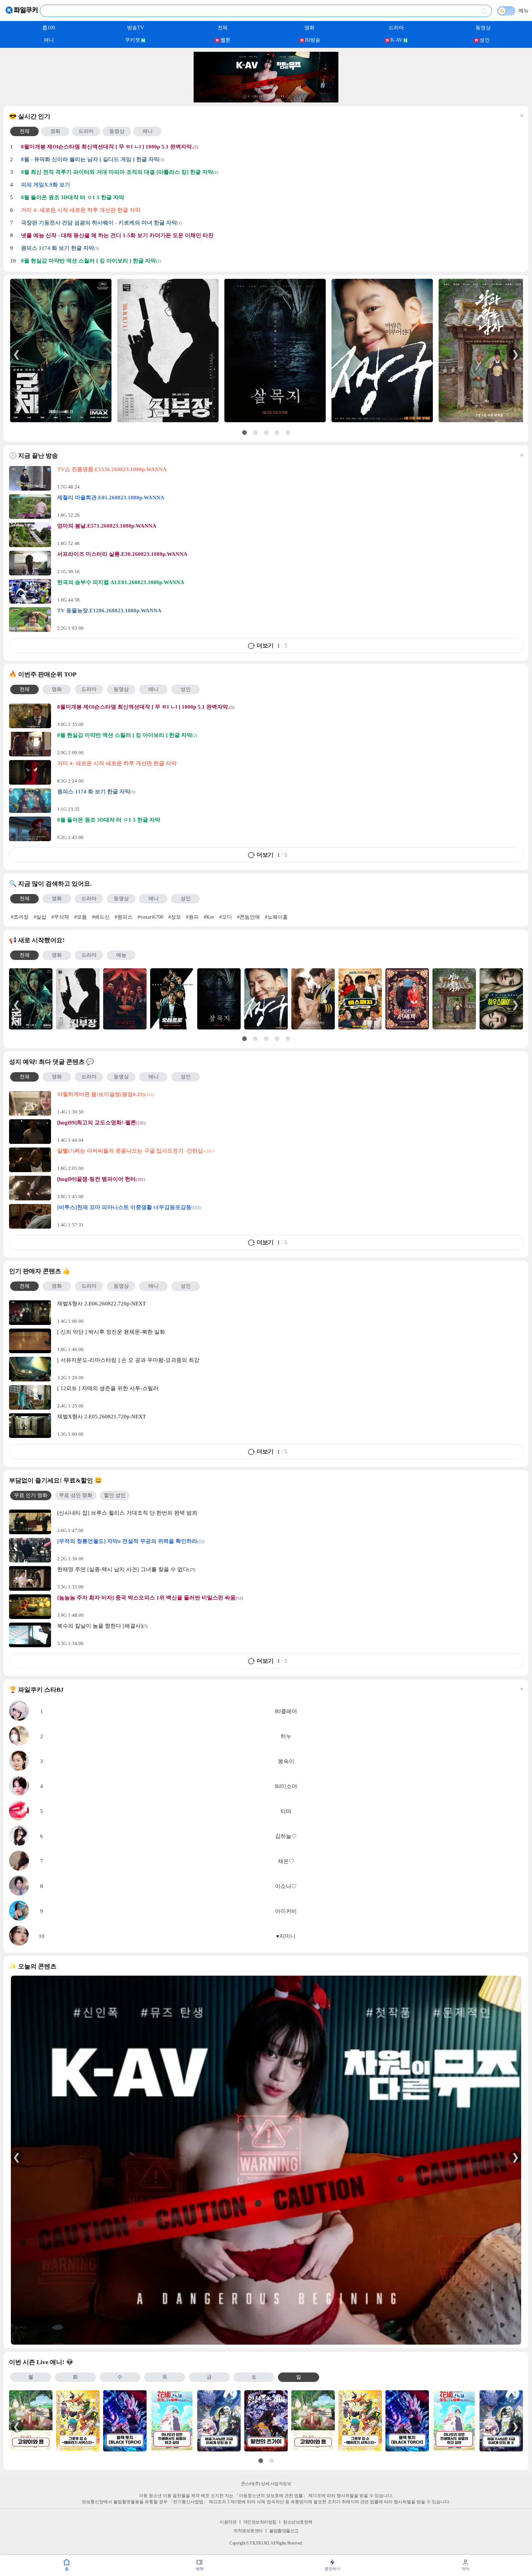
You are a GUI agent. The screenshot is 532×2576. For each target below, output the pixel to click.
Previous (17, 354)
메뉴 (524, 11)
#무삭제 (60, 917)
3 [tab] (266, 97)
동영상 (483, 28)
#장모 (175, 917)
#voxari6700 (150, 917)
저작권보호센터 (248, 2531)
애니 (49, 40)
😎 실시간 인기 (266, 116)
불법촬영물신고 (284, 2531)
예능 (121, 955)
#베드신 (101, 917)
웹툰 (225, 40)
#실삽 (40, 917)
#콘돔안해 (248, 917)
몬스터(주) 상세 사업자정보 (266, 2484)
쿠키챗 (132, 40)
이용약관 (228, 2522)
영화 (309, 28)
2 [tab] (255, 97)
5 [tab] (288, 97)
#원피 (192, 917)
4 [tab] (277, 97)
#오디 (226, 917)
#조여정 (20, 917)
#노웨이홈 (276, 917)
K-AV (396, 40)
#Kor (209, 917)
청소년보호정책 (298, 2522)
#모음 (81, 917)
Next (515, 354)
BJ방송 (313, 40)
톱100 (49, 28)
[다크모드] (506, 11)
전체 (223, 28)
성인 (485, 40)
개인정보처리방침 (260, 2522)
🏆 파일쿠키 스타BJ (266, 1690)
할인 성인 (115, 1495)
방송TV (136, 28)
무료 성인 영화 (76, 1495)
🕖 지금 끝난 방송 (266, 456)
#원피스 (124, 917)
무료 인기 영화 (31, 1495)
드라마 (396, 28)
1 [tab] (244, 97)
